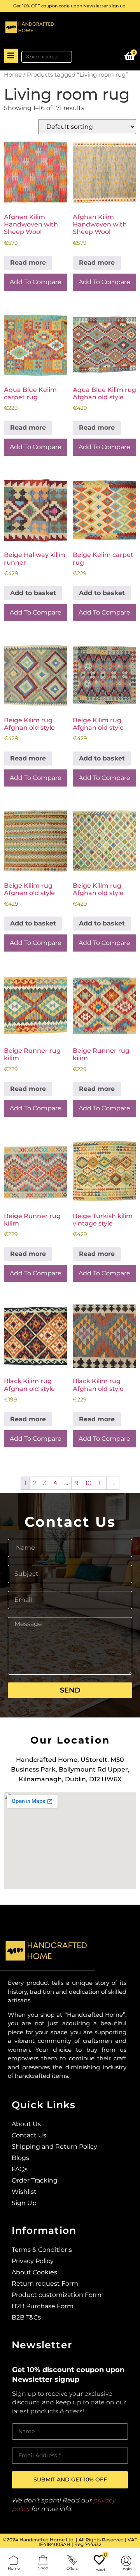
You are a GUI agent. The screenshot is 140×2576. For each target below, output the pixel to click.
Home (13, 75)
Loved (99, 2570)
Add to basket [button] (33, 593)
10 (88, 1483)
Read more (28, 263)
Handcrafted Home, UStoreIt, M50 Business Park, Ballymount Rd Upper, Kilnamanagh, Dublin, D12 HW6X (70, 1769)
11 (101, 1483)
